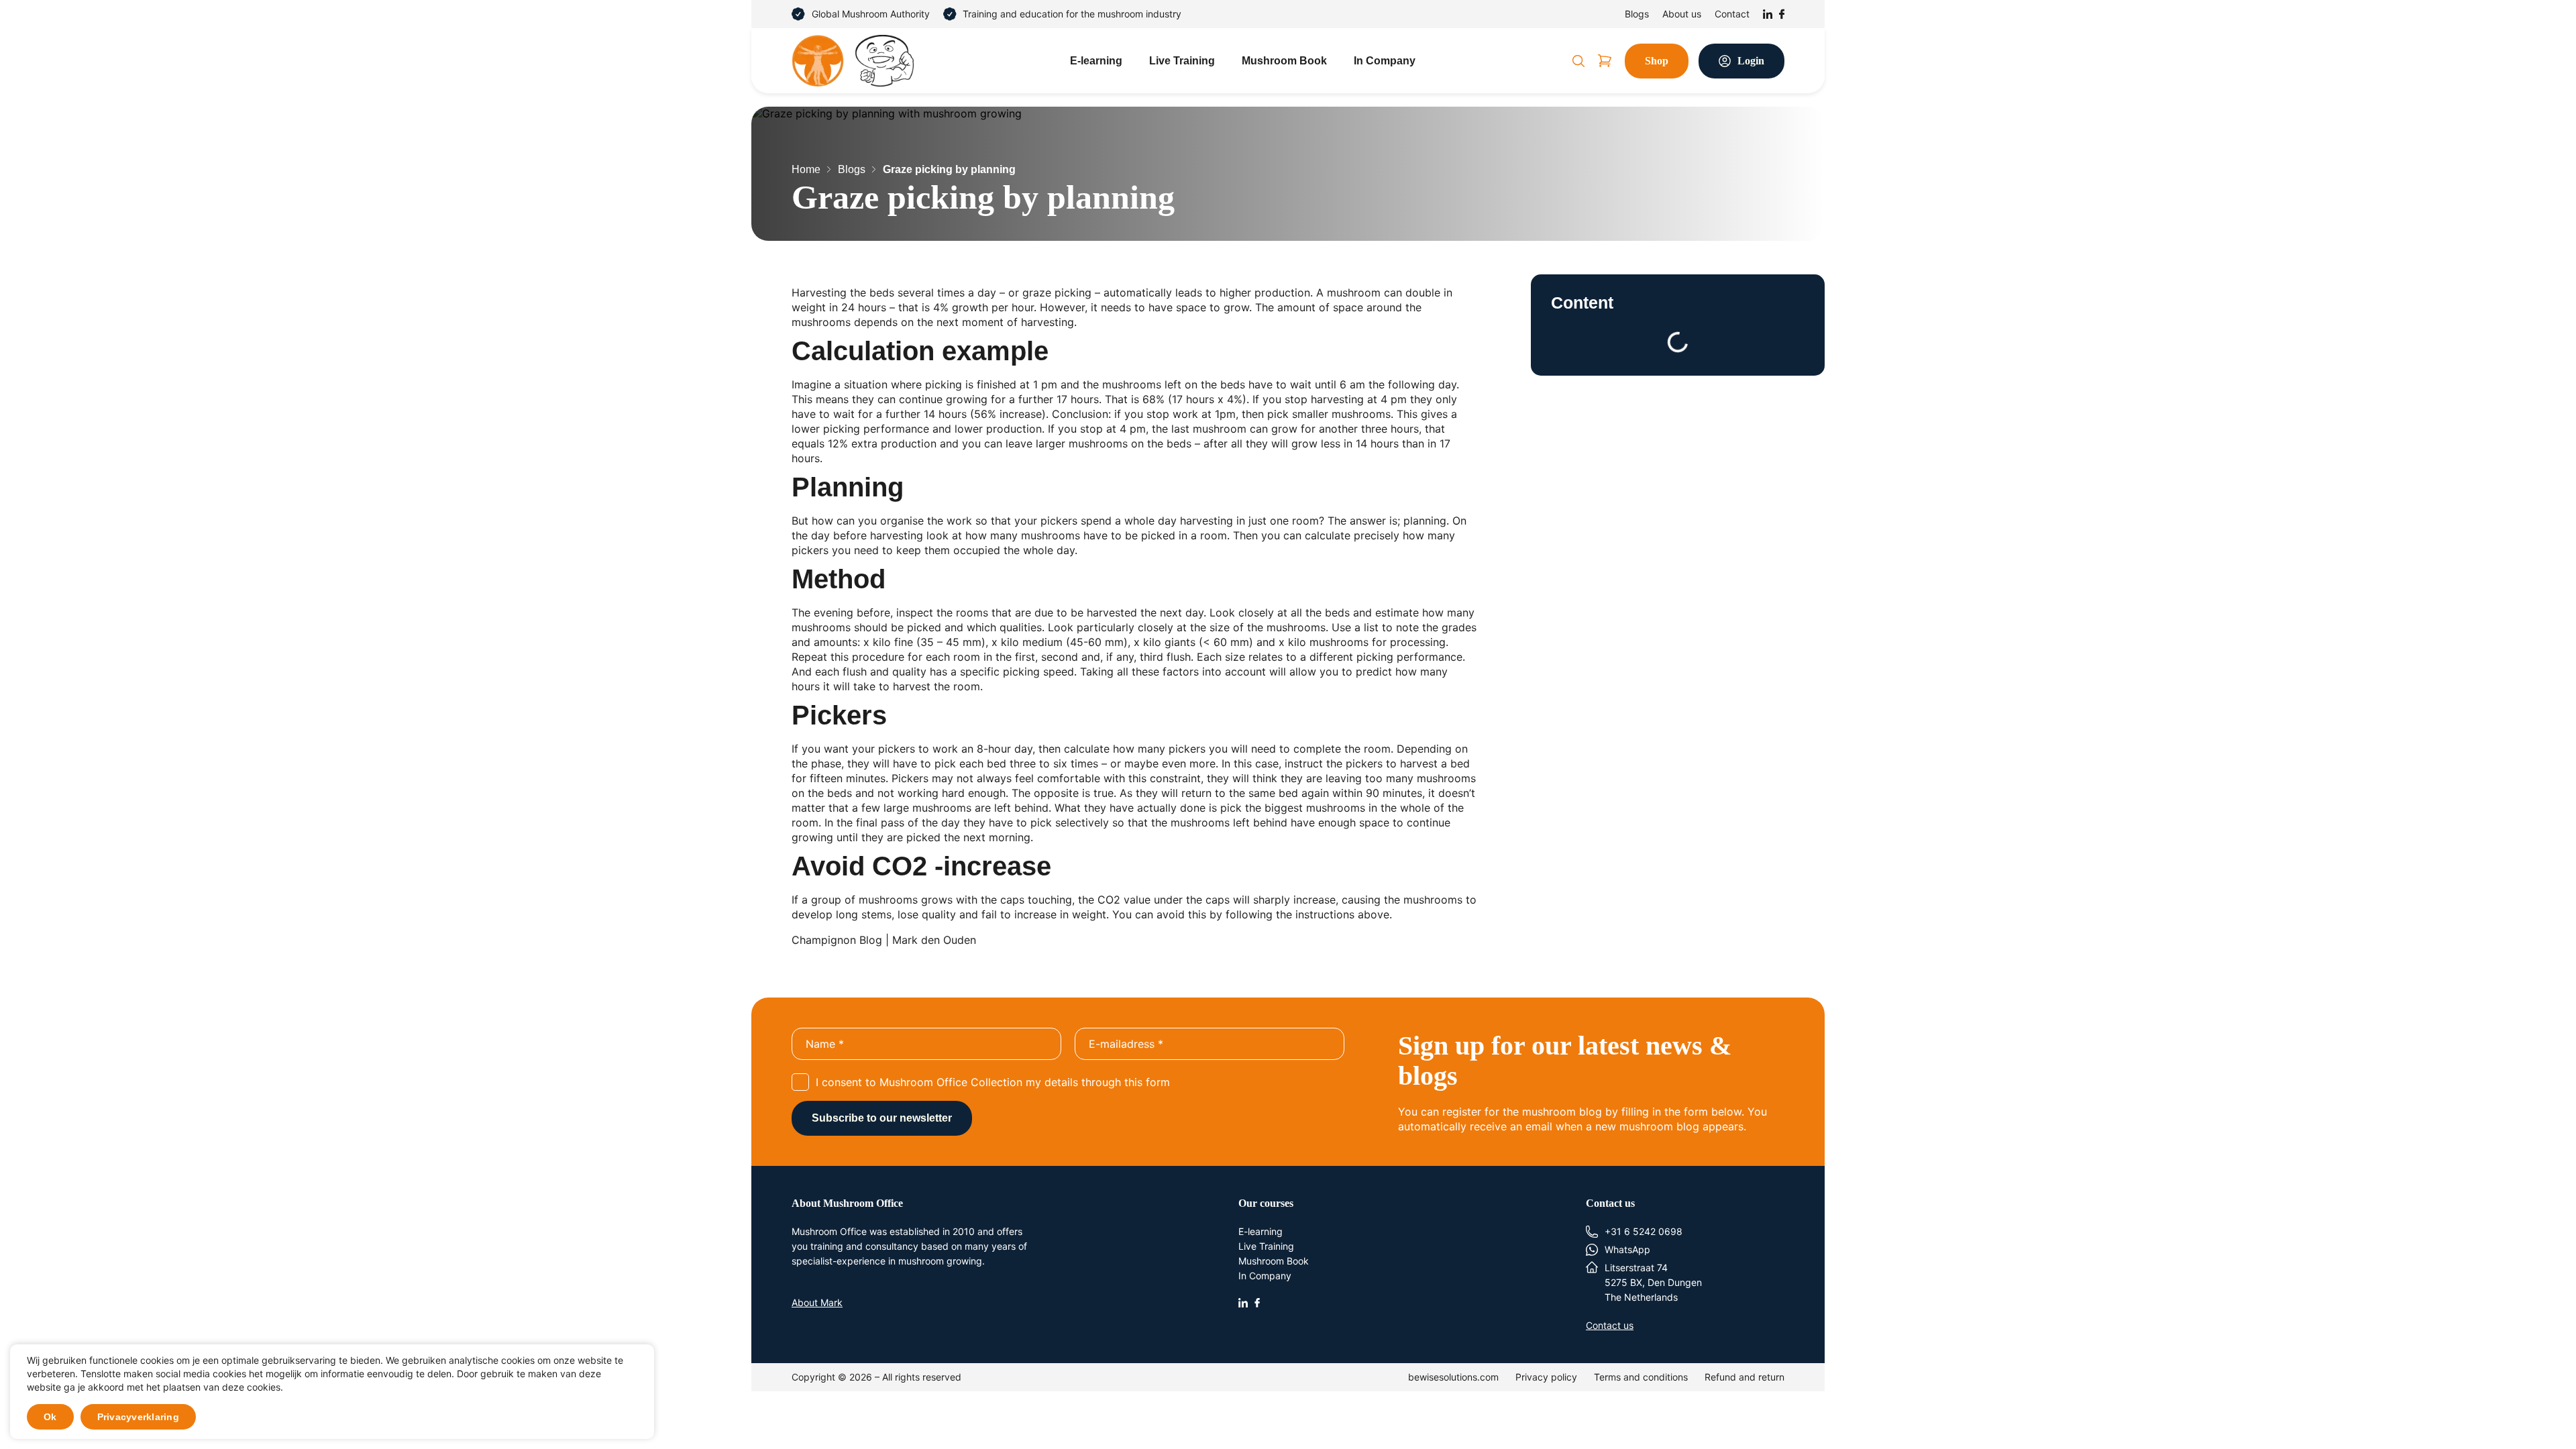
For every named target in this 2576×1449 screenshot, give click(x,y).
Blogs (1637, 14)
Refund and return (1745, 1377)
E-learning (1096, 61)
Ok (50, 1417)
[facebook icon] (1257, 1301)
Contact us (1610, 1325)
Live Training (1182, 61)
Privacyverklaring (138, 1417)
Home (806, 169)
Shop (1657, 61)
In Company (1385, 61)
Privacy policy (1546, 1377)
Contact (1732, 14)
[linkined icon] (1243, 1301)
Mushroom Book (1284, 61)
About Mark (817, 1302)
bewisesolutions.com (1453, 1377)
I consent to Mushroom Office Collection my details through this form (993, 1082)
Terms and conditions (1641, 1377)
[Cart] (1605, 61)
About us (1682, 14)
